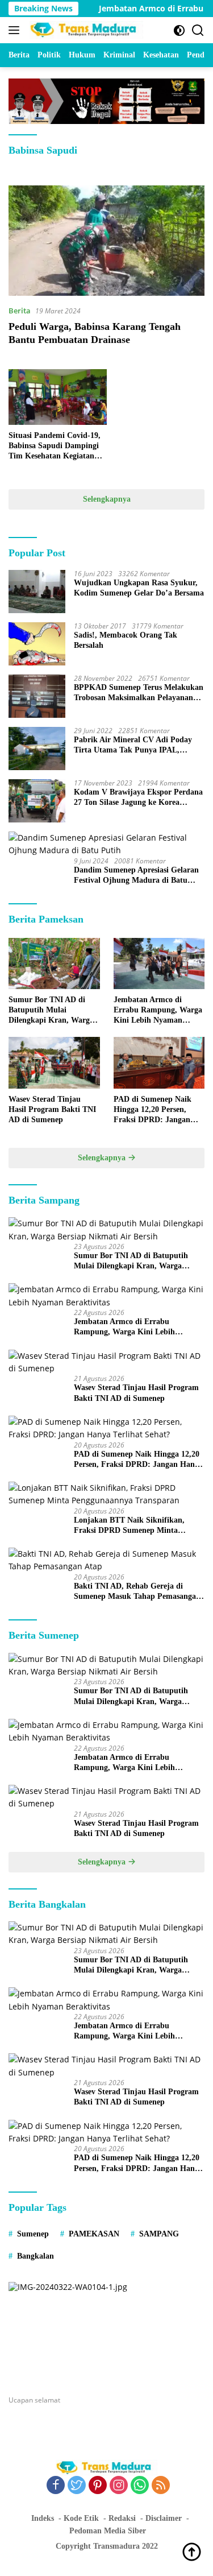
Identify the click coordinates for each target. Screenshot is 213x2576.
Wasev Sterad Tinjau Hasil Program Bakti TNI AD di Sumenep (52, 1109)
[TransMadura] (85, 30)
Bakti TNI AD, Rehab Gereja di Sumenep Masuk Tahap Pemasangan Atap (137, 1592)
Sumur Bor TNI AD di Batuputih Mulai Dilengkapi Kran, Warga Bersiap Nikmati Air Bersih (51, 1011)
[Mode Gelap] (179, 30)
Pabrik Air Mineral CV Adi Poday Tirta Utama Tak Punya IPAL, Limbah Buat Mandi (133, 745)
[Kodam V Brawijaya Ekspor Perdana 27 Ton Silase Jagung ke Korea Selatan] (37, 801)
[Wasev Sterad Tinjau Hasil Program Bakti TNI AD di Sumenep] (54, 1062)
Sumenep (33, 2234)
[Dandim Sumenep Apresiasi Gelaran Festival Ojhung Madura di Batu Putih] (106, 844)
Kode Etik (81, 2518)
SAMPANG (159, 2234)
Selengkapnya (107, 499)
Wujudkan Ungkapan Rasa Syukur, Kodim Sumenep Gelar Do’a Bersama (139, 588)
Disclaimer (164, 2518)
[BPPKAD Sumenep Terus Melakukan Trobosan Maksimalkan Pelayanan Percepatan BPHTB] (37, 696)
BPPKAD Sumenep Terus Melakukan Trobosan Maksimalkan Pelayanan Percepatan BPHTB (139, 693)
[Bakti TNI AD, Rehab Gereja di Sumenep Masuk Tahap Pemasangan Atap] (106, 1560)
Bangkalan (35, 2256)
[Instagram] (119, 2486)
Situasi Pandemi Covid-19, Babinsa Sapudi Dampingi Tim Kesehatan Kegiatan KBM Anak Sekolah (55, 446)
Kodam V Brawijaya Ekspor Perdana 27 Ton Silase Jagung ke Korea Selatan (138, 798)
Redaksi (122, 2518)
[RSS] (161, 2486)
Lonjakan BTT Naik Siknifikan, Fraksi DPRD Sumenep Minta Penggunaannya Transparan (129, 1526)
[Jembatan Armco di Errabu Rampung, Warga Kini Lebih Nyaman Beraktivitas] (159, 964)
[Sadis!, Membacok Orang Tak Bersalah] (37, 644)
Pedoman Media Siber (108, 2531)
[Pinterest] (98, 2486)
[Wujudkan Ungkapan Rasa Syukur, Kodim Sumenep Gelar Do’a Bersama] (37, 592)
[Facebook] (56, 2486)
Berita (20, 311)
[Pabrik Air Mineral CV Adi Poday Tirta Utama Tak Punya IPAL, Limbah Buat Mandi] (37, 749)
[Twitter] (77, 2486)
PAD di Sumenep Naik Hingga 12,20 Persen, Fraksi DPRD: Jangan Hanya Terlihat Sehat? (153, 1110)
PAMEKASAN (94, 2234)
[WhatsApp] (140, 2486)
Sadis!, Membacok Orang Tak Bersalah (126, 640)
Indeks (43, 2518)
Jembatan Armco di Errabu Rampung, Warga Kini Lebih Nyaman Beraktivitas (158, 1011)
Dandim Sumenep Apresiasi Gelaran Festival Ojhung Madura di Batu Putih (136, 876)
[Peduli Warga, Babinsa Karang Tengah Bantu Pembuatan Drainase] (106, 241)
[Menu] (16, 30)
